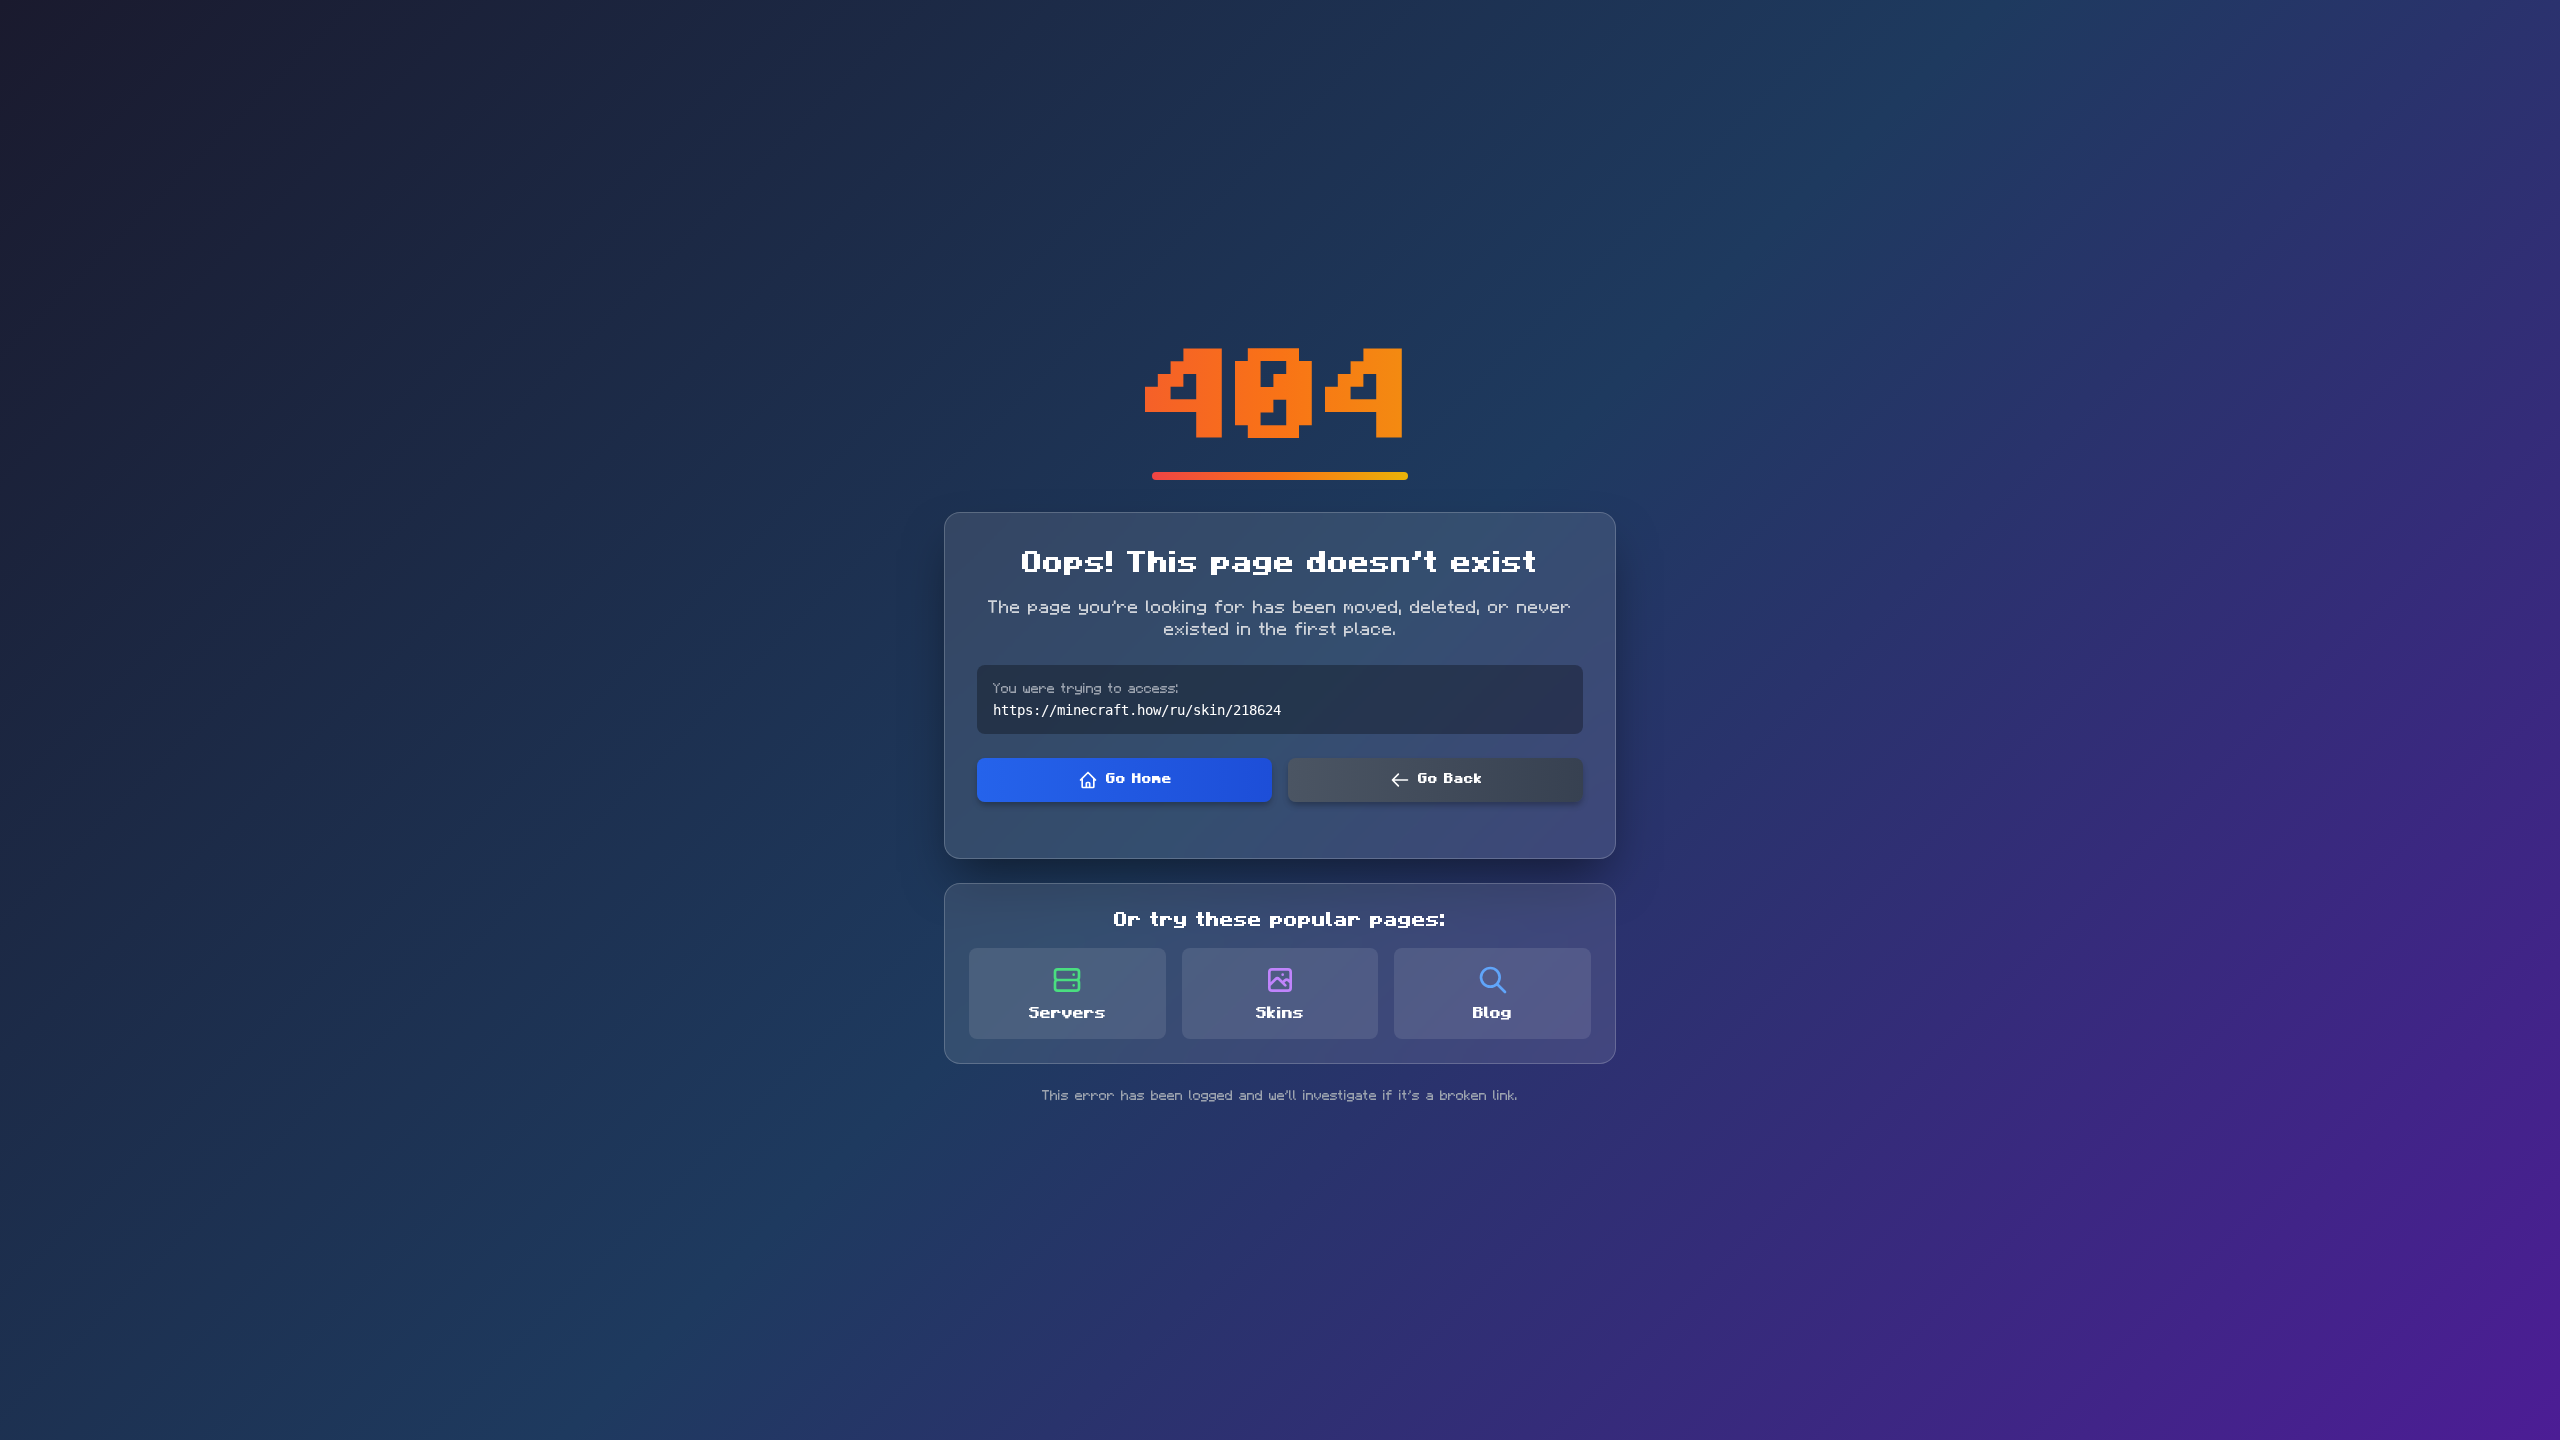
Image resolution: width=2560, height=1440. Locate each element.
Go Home (1139, 779)
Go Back (1450, 779)
